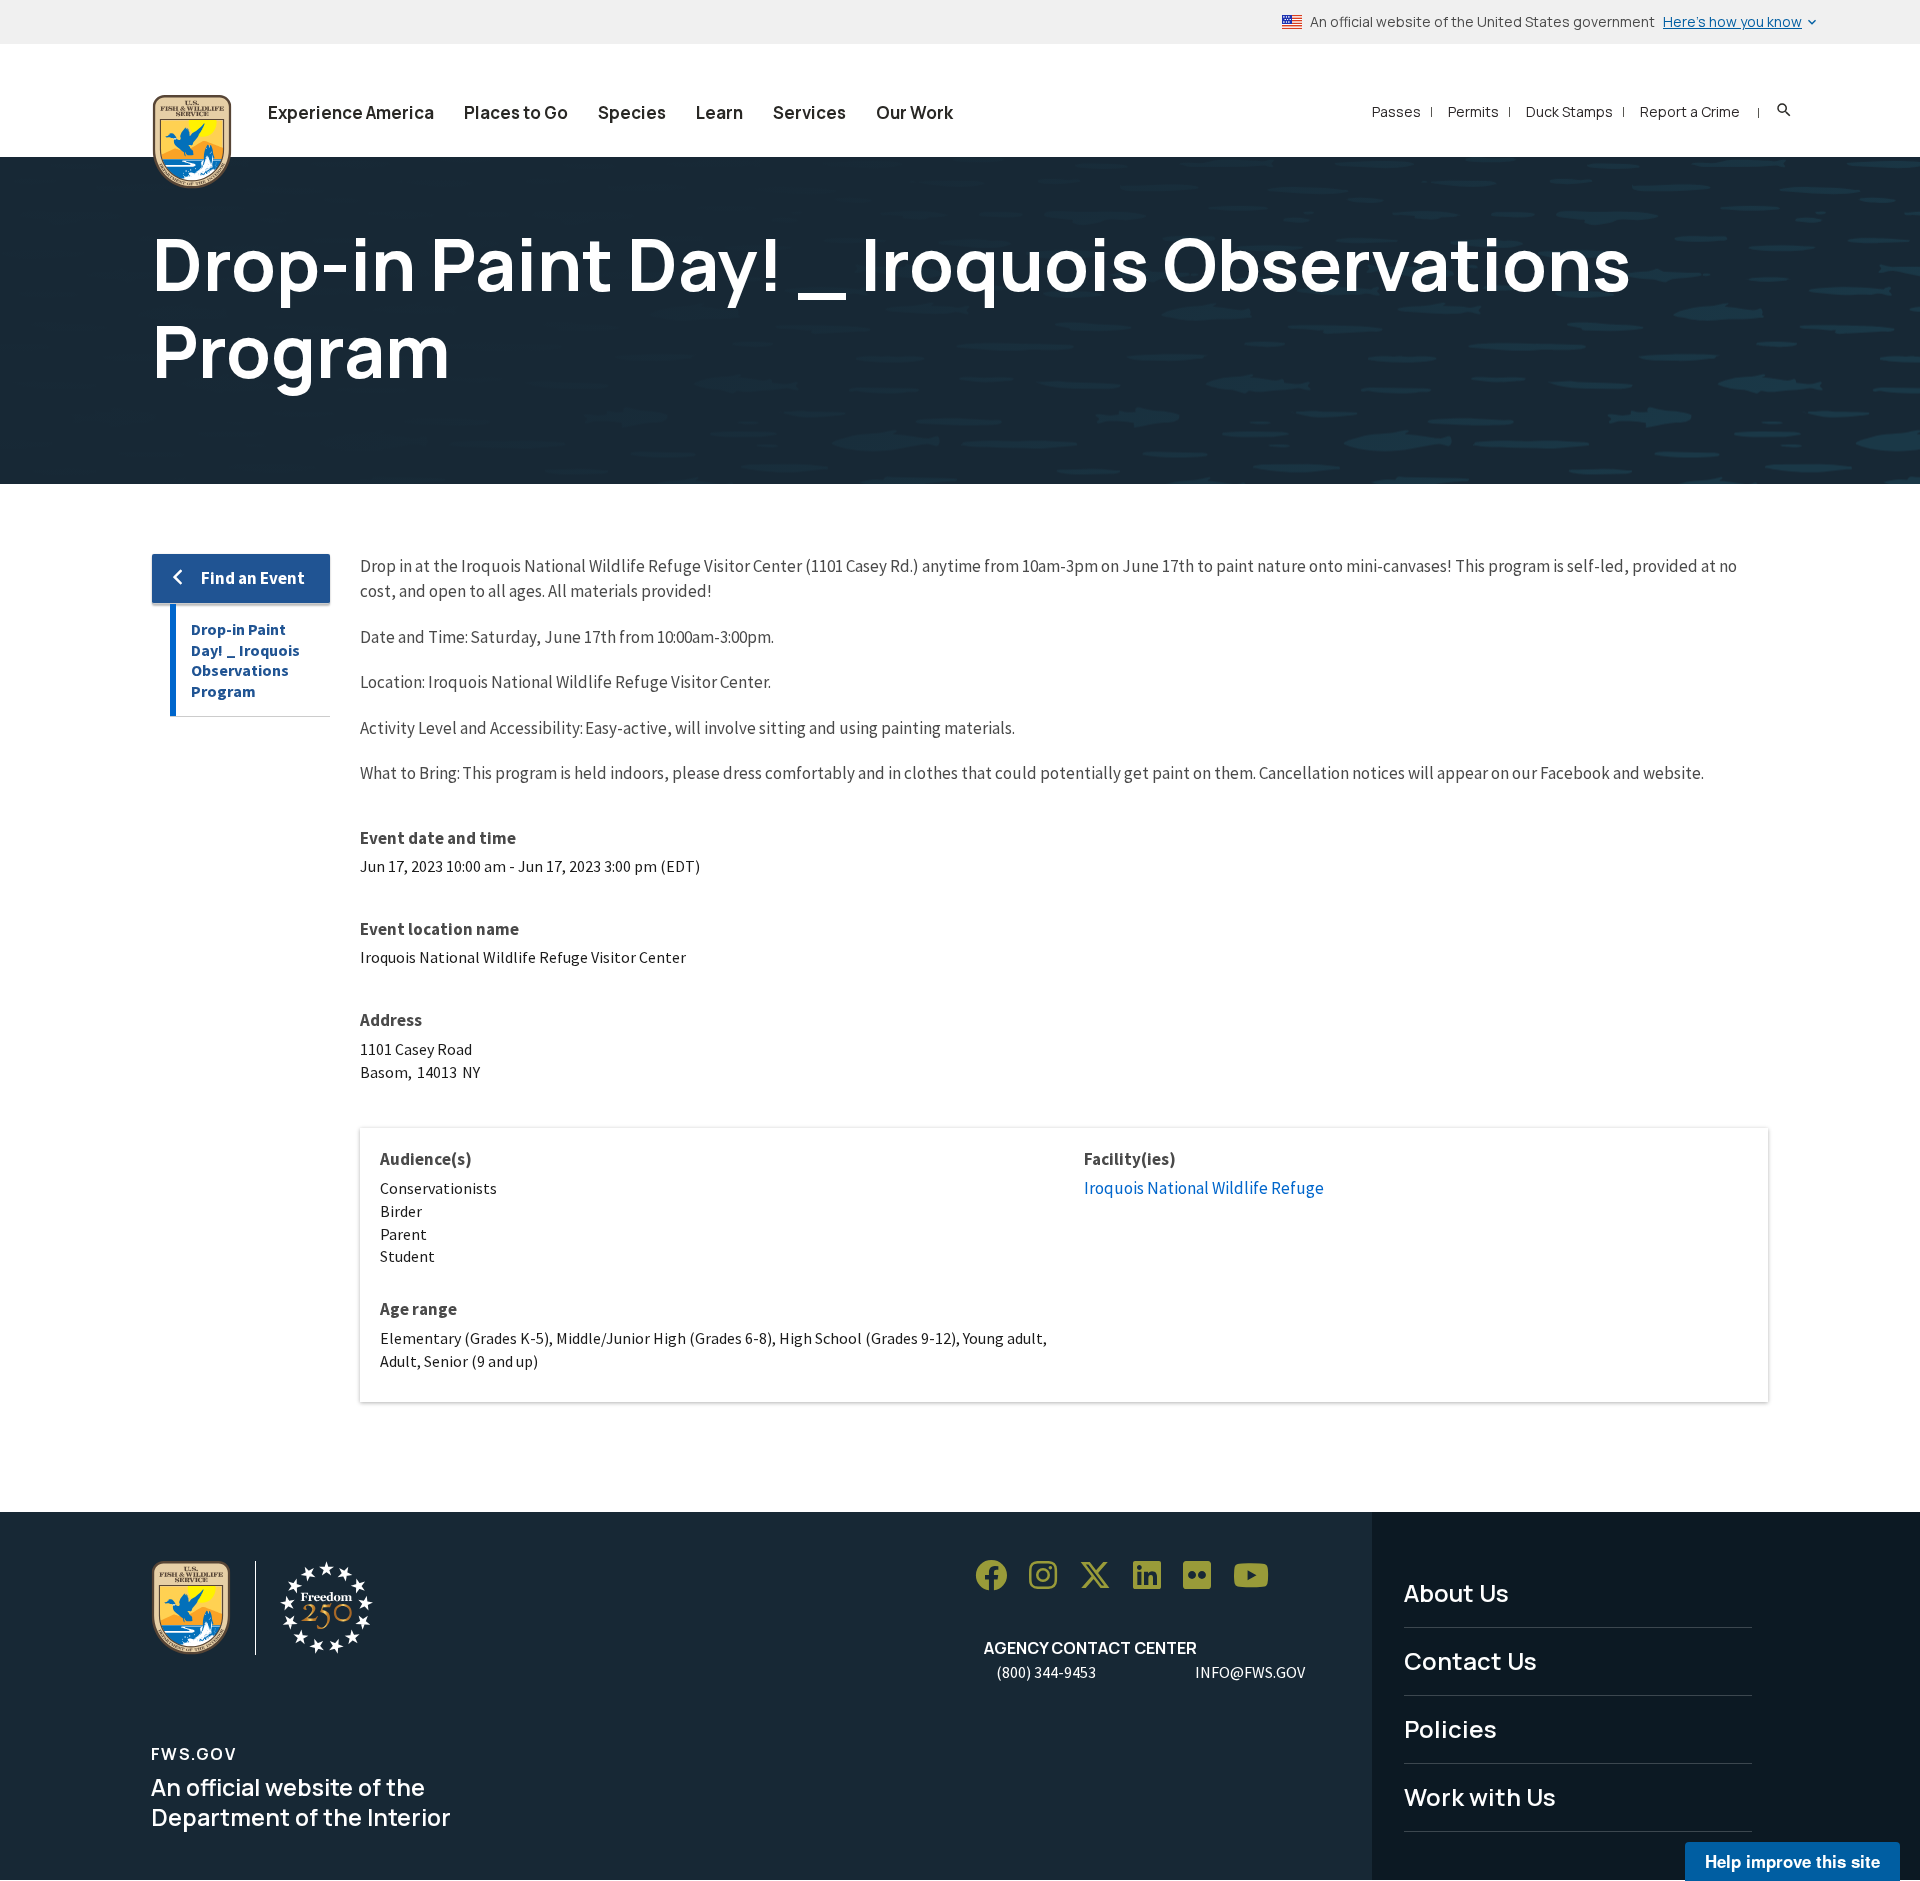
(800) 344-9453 (1046, 1672)
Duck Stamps (1569, 111)
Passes (1396, 111)
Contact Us (1470, 1660)
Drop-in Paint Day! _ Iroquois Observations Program (245, 660)
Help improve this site (1792, 1861)
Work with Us (1480, 1796)
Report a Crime (1690, 111)
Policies (1450, 1728)
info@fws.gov (1250, 1672)
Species (632, 112)
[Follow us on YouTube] (1258, 1575)
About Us (1456, 1592)
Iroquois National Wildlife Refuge (1204, 1188)
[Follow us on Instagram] (1050, 1575)
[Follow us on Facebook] (998, 1575)
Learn (719, 112)
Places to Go (516, 112)
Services (809, 112)
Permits (1473, 111)
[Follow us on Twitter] (1102, 1575)
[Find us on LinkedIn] (1154, 1575)
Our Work (914, 112)
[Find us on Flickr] (1204, 1575)
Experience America (351, 112)
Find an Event (253, 578)
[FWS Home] (192, 142)
